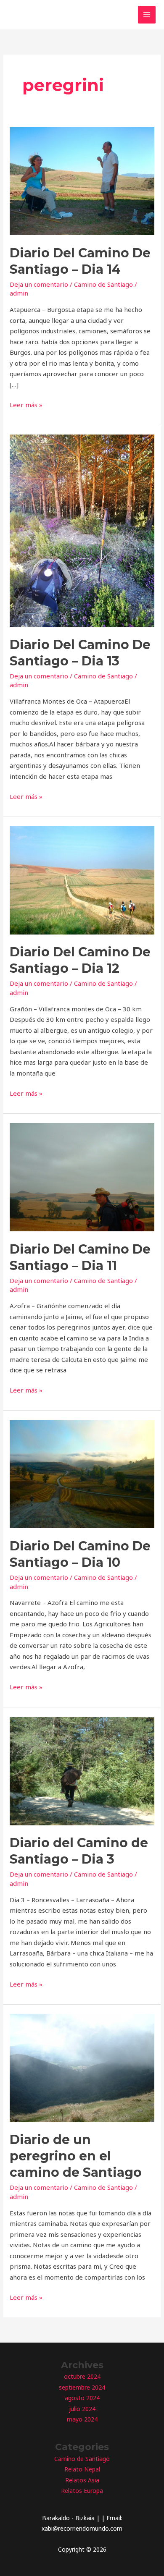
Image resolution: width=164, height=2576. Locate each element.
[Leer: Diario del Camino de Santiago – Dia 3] (82, 1770)
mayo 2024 (82, 2419)
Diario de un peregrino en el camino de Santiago (76, 2156)
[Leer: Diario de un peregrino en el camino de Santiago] (82, 2067)
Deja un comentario (39, 284)
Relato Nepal (82, 2469)
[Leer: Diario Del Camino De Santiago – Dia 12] (82, 880)
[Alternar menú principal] (147, 15)
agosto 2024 (82, 2398)
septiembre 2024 (82, 2387)
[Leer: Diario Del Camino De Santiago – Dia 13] (82, 530)
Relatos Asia (82, 2480)
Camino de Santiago (103, 284)
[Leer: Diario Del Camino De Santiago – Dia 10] (82, 1474)
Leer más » (26, 405)
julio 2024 (82, 2409)
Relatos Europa (82, 2491)
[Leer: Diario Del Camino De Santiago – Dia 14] (82, 180)
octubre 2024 (82, 2376)
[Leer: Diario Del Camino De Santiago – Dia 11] (82, 1176)
